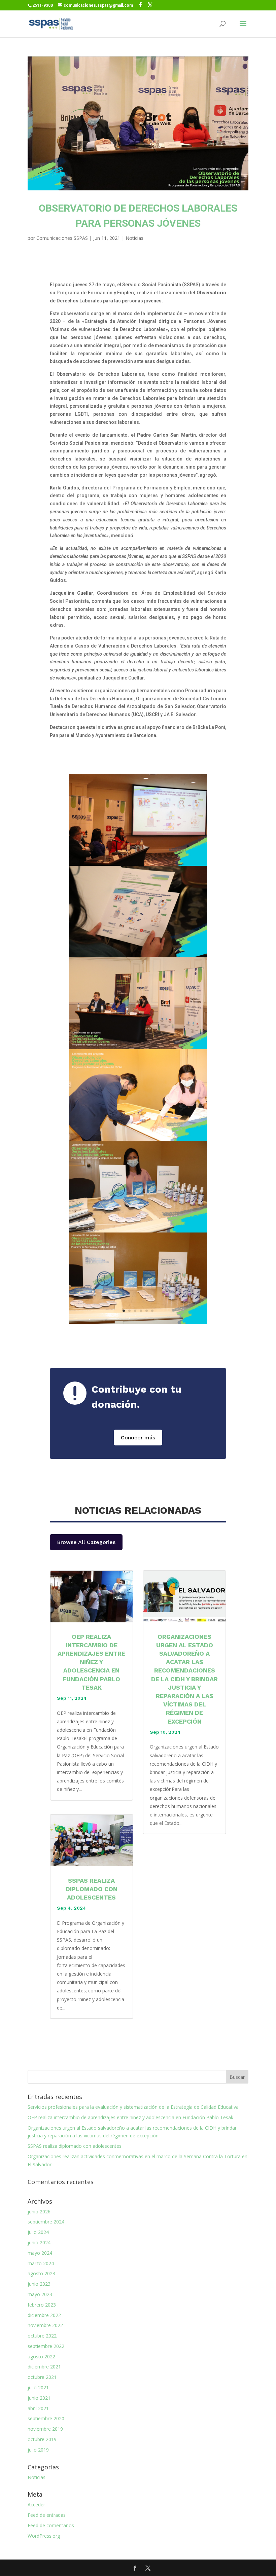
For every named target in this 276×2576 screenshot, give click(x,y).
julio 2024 (38, 2232)
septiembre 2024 (46, 2222)
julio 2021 (38, 2387)
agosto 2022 (41, 2357)
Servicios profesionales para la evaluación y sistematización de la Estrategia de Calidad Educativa (133, 2107)
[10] (138, 1320)
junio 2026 (39, 2212)
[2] (138, 1137)
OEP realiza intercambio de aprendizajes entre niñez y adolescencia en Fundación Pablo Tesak (91, 1662)
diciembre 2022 (44, 2315)
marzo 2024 (41, 2263)
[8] (138, 953)
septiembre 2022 (46, 2346)
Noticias (134, 238)
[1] (138, 1229)
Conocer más (138, 1438)
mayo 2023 (40, 2294)
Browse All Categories (86, 1542)
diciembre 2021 (44, 2367)
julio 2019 (38, 2450)
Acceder (36, 2505)
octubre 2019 (42, 2439)
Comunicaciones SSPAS (62, 238)
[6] (138, 1045)
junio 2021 (39, 2398)
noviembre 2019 (45, 2429)
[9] (138, 862)
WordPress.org (44, 2536)
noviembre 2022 (45, 2325)
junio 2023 (39, 2284)
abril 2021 (38, 2408)
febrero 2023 (42, 2305)
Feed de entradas (47, 2515)
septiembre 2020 (46, 2418)
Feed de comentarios (51, 2525)
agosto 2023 (41, 2273)
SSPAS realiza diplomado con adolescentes (92, 1889)
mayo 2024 (40, 2253)
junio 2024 (39, 2242)
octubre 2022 (42, 2336)
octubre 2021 (42, 2377)
